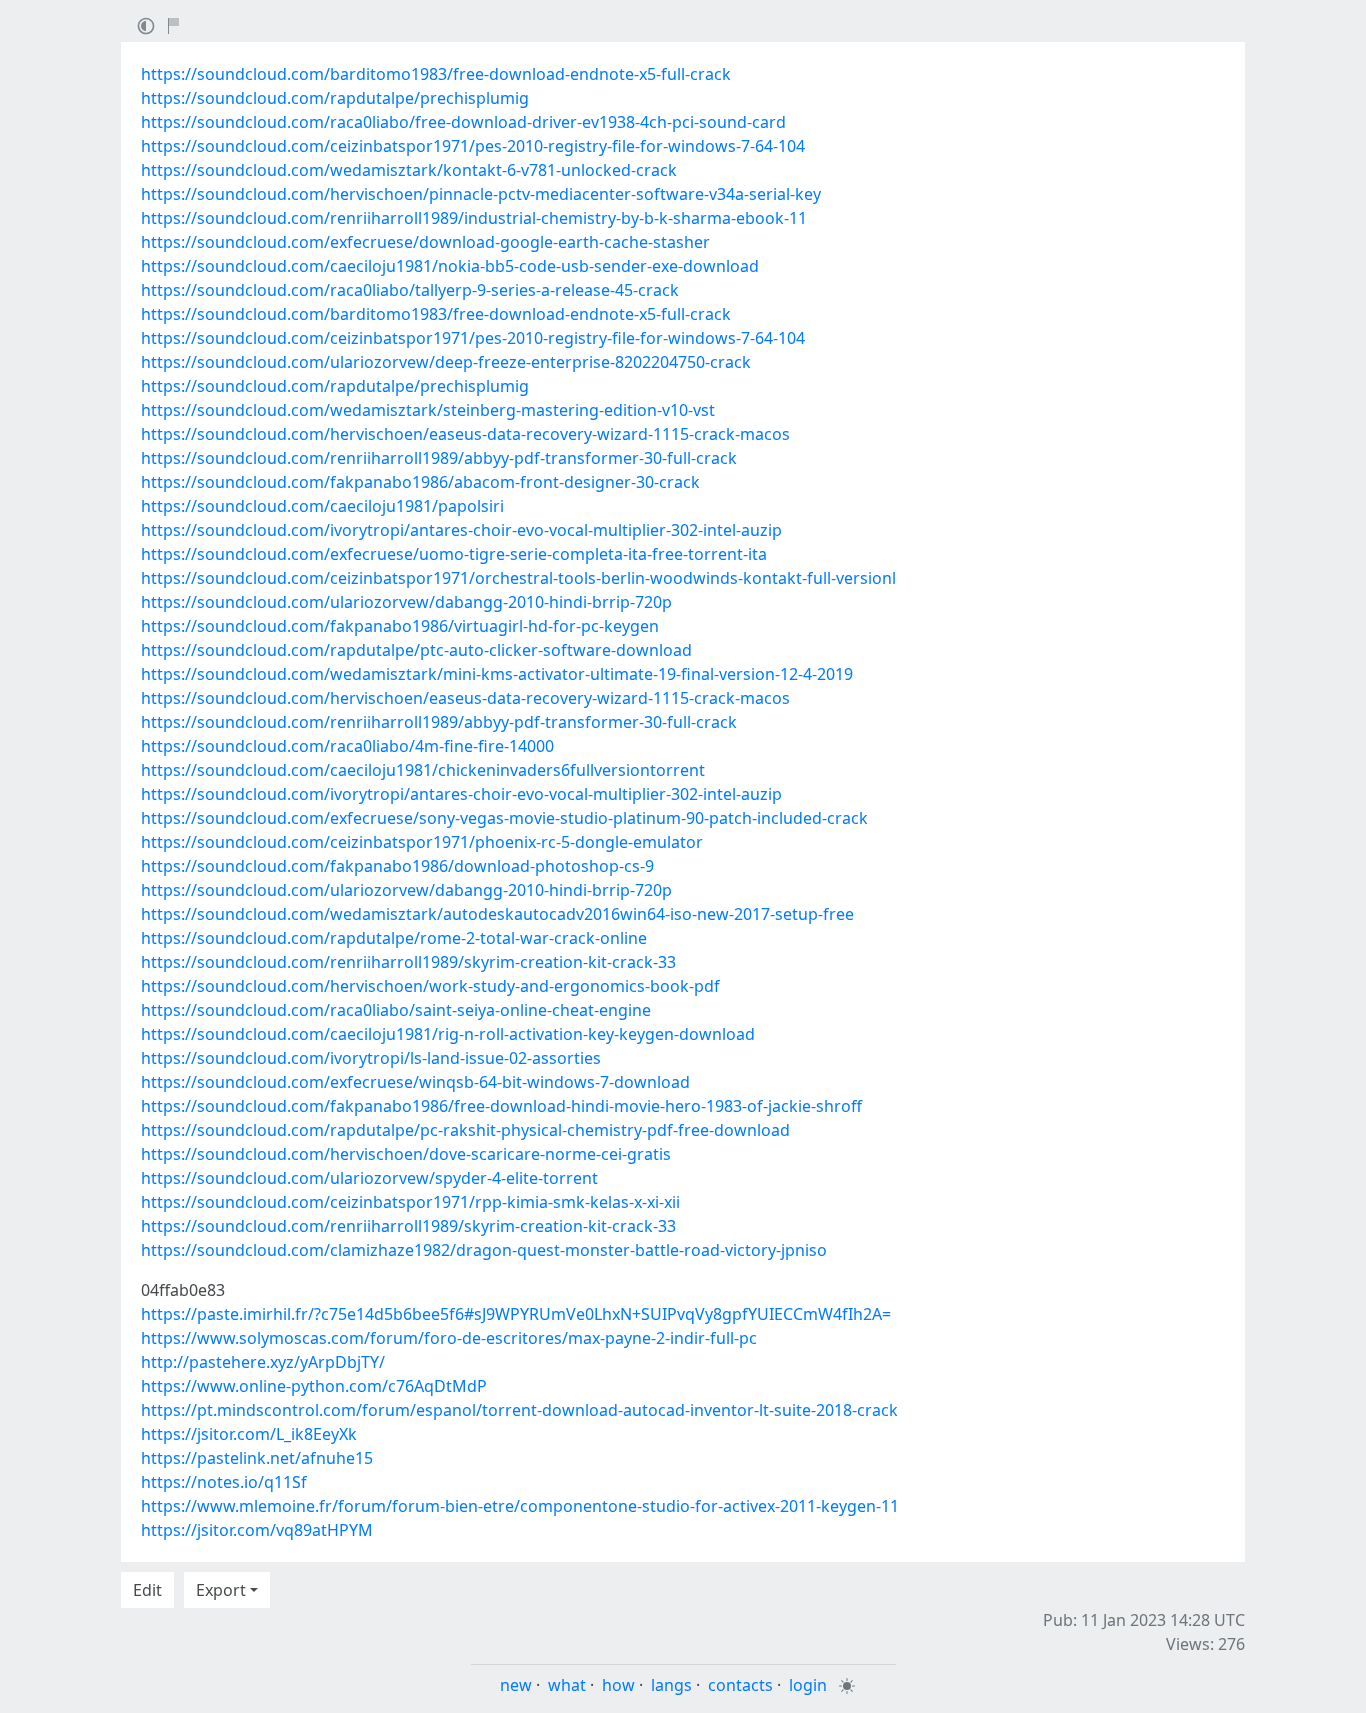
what (567, 1685)
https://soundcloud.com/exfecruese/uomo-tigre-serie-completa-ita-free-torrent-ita (454, 554)
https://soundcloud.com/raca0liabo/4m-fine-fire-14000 (347, 746)
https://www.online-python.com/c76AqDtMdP (314, 1386)
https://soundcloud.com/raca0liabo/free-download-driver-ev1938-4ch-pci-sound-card (463, 122)
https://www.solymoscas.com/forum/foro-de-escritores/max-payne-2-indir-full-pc (449, 1338)
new (516, 1685)
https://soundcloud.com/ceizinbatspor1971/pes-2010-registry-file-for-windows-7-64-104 (473, 146)
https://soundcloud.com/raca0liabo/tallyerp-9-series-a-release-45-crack (410, 290)
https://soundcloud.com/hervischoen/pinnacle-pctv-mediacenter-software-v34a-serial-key (481, 194)
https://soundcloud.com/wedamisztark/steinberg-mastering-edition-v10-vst (428, 410)
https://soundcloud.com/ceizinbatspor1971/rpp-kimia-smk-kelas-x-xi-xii (410, 1202)
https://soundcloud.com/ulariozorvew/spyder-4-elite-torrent (369, 1178)
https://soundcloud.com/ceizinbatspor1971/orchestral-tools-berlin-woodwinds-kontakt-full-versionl (518, 578)
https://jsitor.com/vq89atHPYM (257, 1530)
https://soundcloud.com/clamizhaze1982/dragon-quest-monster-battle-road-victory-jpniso (484, 1250)
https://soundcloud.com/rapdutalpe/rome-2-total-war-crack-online (394, 938)
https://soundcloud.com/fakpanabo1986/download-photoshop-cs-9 (397, 866)
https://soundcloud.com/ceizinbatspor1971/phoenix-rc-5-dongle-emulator (422, 842)
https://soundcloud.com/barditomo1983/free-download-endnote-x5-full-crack (436, 74)
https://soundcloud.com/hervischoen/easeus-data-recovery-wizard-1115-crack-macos (465, 434)
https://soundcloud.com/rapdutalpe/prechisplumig (335, 98)
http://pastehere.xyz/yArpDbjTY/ (263, 1362)
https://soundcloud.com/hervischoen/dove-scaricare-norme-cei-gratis (406, 1154)
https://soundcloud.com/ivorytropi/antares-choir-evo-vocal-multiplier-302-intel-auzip (461, 530)
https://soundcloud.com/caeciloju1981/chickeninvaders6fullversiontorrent (423, 770)
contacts (740, 1685)
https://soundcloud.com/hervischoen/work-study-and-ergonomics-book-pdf (430, 986)
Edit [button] (147, 1590)
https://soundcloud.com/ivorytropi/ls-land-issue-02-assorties (371, 1058)
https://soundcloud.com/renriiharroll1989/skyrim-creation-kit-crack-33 (408, 962)
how (618, 1685)
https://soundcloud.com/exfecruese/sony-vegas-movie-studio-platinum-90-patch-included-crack (504, 818)
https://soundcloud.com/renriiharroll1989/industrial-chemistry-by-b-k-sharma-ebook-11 (474, 218)
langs (671, 1685)
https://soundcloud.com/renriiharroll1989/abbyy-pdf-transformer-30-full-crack (439, 458)
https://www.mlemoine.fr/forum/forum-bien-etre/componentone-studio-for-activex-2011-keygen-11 (520, 1506)
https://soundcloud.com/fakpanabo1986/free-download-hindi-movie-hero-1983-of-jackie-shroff (501, 1106)
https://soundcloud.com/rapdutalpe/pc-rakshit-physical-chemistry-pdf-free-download (465, 1130)
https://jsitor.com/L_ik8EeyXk (249, 1434)
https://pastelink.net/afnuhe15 (257, 1458)
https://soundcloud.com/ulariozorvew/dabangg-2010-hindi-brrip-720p (406, 602)
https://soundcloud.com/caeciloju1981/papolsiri (322, 506)
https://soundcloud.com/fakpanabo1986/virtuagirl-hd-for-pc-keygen (400, 626)
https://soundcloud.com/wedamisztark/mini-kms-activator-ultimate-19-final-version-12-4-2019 (497, 674)
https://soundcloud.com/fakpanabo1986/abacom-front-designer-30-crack (420, 482)
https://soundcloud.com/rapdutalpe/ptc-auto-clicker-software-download (416, 650)
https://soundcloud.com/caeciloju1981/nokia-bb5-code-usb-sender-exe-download (450, 266)
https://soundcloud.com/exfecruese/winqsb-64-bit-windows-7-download (415, 1082)
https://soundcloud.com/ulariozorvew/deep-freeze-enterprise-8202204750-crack (446, 362)
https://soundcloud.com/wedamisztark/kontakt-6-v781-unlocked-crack (409, 170)
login (808, 1685)
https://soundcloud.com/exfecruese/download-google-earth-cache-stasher (425, 242)
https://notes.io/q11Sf (224, 1482)
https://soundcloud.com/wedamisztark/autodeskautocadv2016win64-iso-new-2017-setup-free (497, 914)
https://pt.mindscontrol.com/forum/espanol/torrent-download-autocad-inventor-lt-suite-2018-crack (519, 1410)
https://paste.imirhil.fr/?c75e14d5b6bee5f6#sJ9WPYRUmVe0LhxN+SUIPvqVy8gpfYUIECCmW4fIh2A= (516, 1314)
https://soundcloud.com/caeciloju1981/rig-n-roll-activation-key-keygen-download (448, 1034)
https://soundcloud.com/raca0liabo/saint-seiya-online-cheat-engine (396, 1010)
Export (221, 1590)
